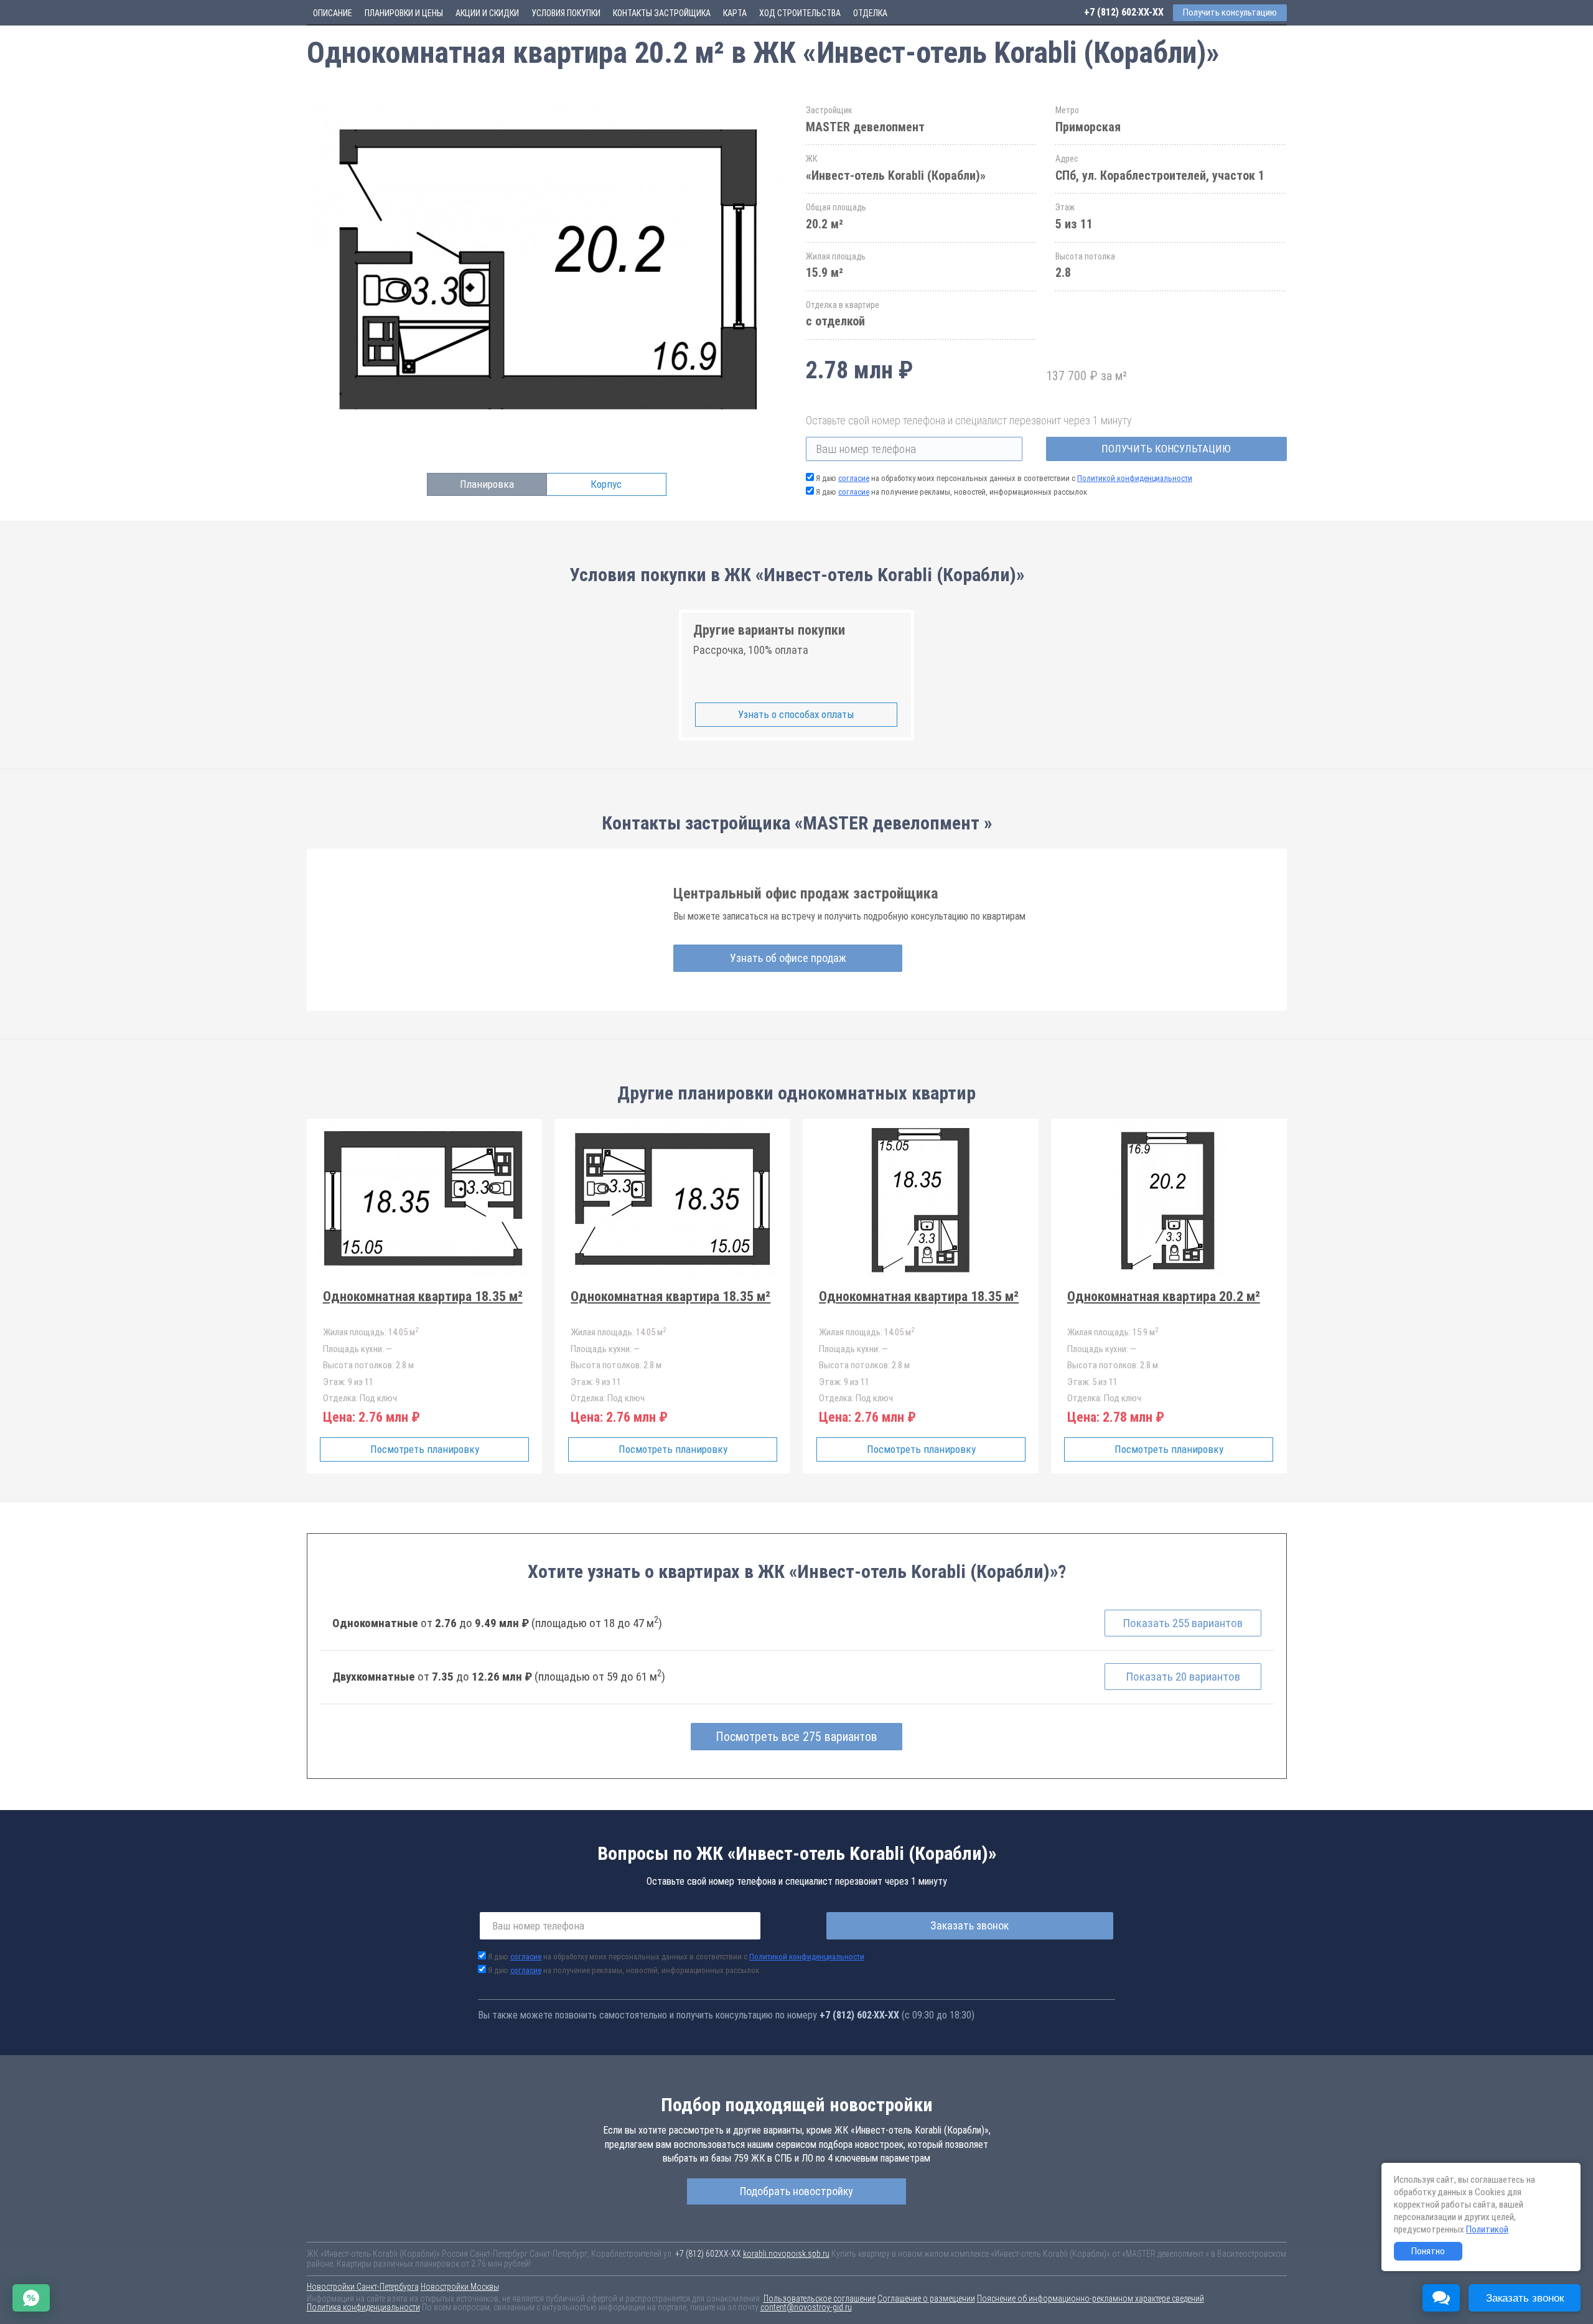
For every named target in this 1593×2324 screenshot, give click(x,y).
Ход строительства (800, 13)
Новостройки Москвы (460, 2287)
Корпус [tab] (606, 484)
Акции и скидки (487, 13)
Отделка (870, 13)
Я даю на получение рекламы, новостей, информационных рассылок (951, 492)
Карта (735, 13)
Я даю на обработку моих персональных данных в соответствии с (1004, 478)
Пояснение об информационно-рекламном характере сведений (1091, 2298)
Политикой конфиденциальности (1135, 478)
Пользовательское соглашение (820, 2298)
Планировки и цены (404, 13)
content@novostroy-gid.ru (806, 2307)
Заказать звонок (969, 1925)
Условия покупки (566, 13)
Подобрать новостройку (796, 2191)
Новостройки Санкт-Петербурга (363, 2287)
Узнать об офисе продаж (788, 958)
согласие (854, 478)
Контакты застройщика (662, 13)
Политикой (1487, 2229)
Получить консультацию (1166, 449)
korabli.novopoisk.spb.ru (786, 2254)
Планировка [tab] (487, 484)
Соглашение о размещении (926, 2298)
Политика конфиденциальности (363, 2307)
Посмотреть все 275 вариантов (796, 1737)
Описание (333, 13)
